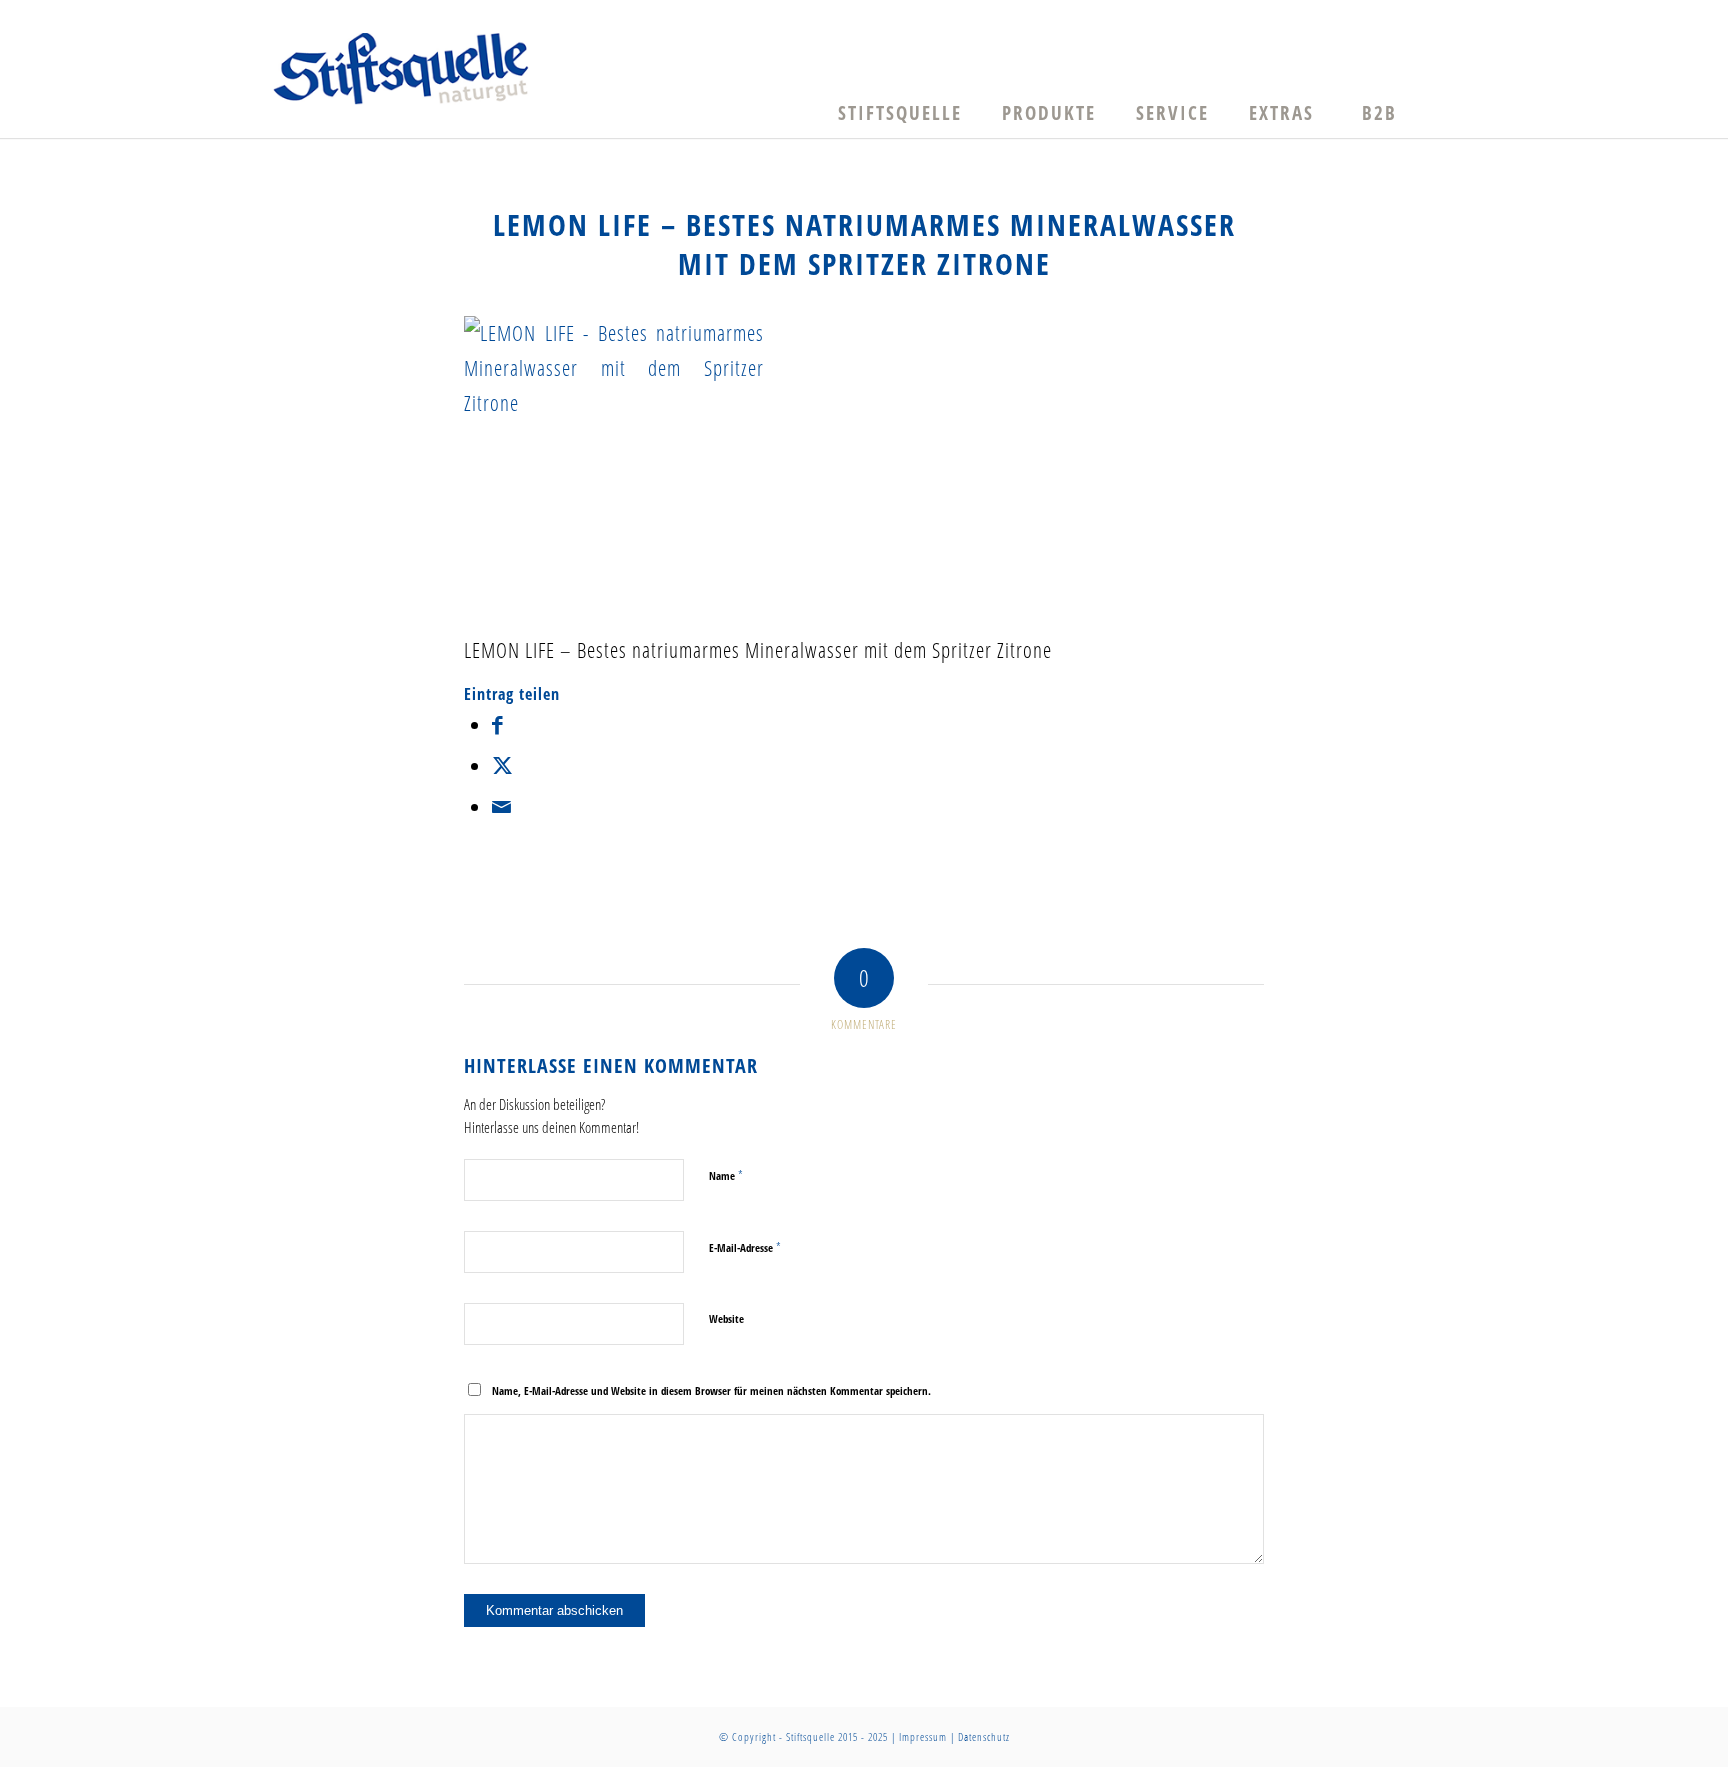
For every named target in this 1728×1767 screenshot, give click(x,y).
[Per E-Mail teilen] (502, 806)
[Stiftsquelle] (400, 69)
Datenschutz (984, 1736)
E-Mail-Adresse (745, 1247)
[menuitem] (900, 113)
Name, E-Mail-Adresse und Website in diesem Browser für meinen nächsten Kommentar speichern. (711, 1390)
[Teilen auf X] (503, 765)
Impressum (923, 1736)
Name (726, 1175)
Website (726, 1318)
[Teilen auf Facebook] (498, 724)
